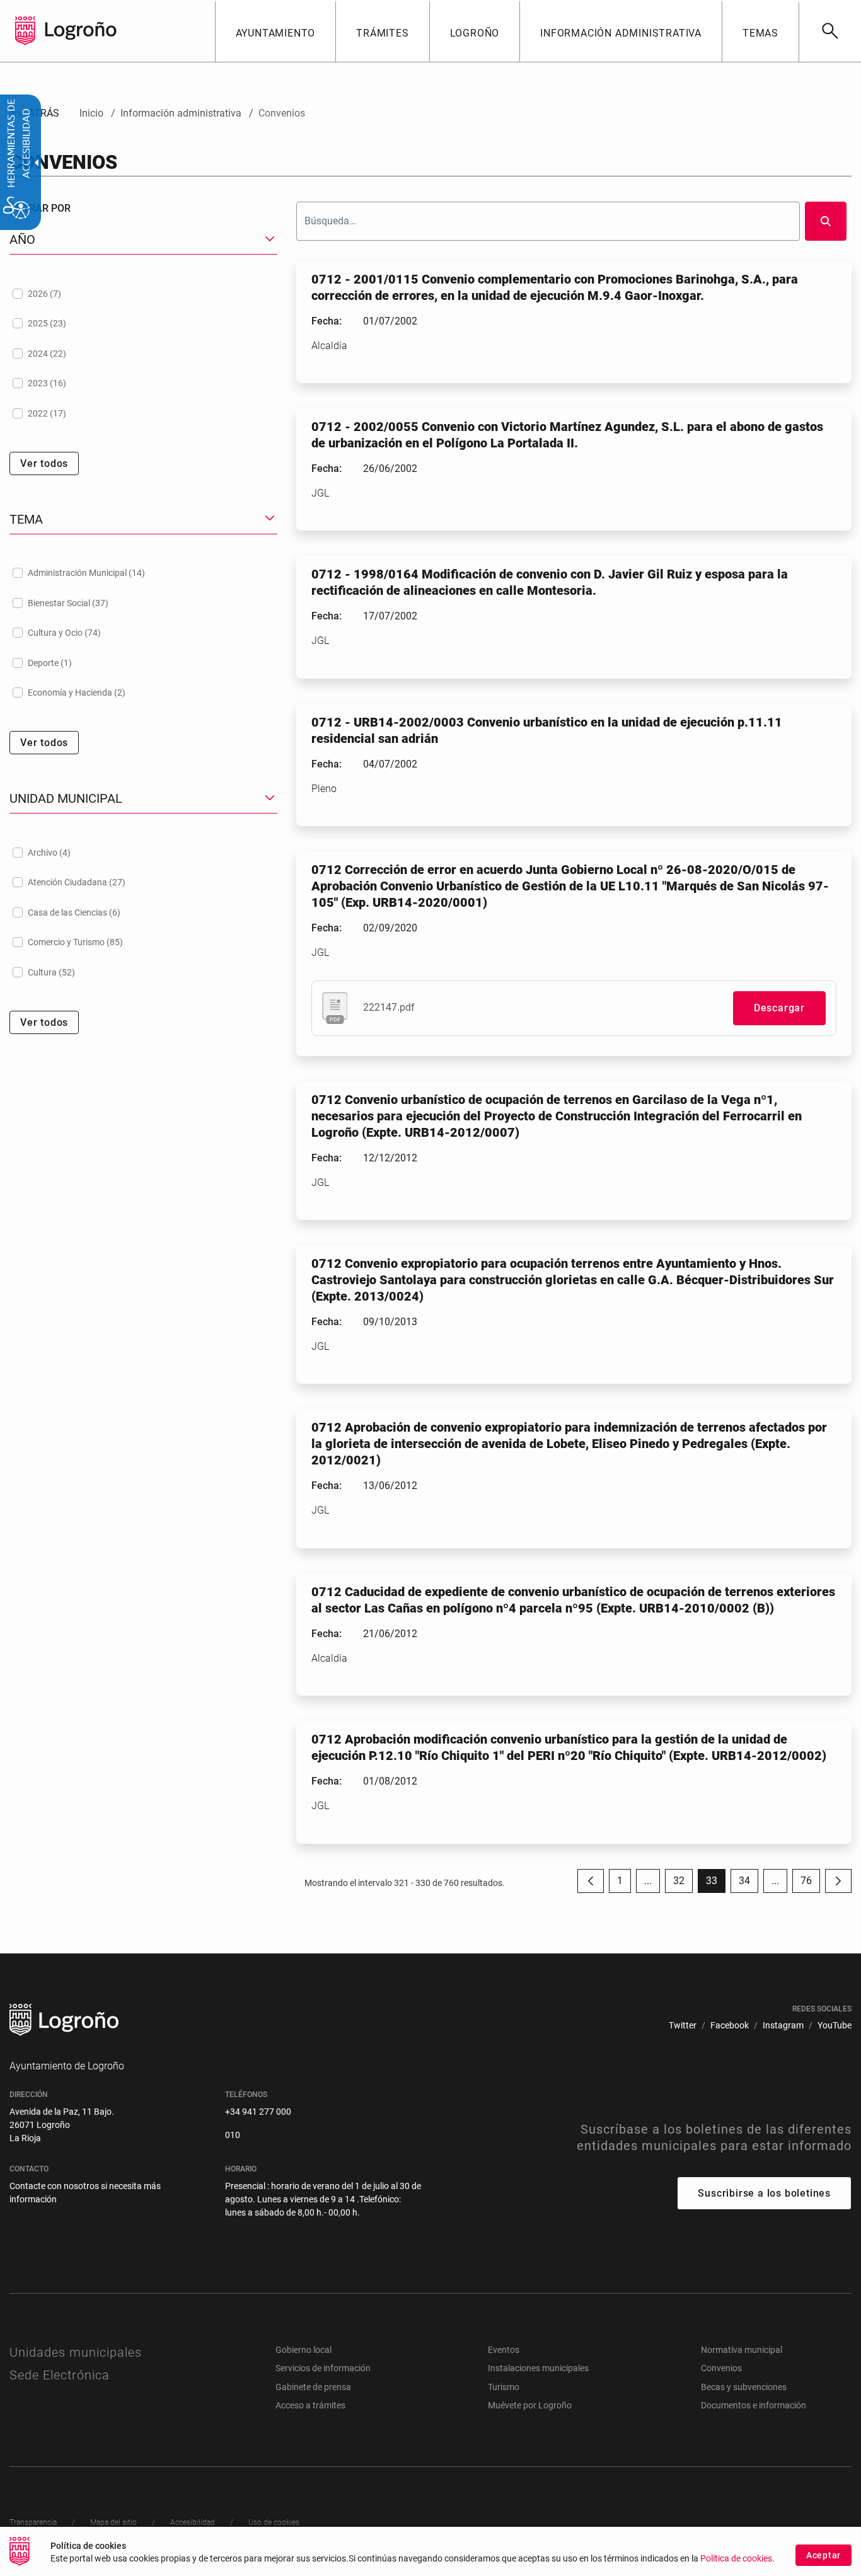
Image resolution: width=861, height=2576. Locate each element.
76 (810, 1884)
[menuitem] (275, 31)
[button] (648, 1881)
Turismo (504, 2387)
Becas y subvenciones (744, 2387)
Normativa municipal (742, 2350)
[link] (830, 31)
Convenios (721, 2368)
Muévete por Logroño (530, 2405)
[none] (25, 31)
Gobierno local (303, 2350)
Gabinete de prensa (313, 2387)
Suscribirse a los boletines (764, 2193)
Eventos (504, 2350)
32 (683, 1884)
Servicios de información (323, 2368)
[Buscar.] (826, 221)
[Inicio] (81, 30)
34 (748, 1884)
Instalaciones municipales (538, 2368)
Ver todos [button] (44, 463)
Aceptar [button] (823, 2555)
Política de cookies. (737, 2559)
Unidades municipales (76, 2352)
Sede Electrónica (60, 2375)
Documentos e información (754, 2405)
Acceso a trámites (310, 2405)
